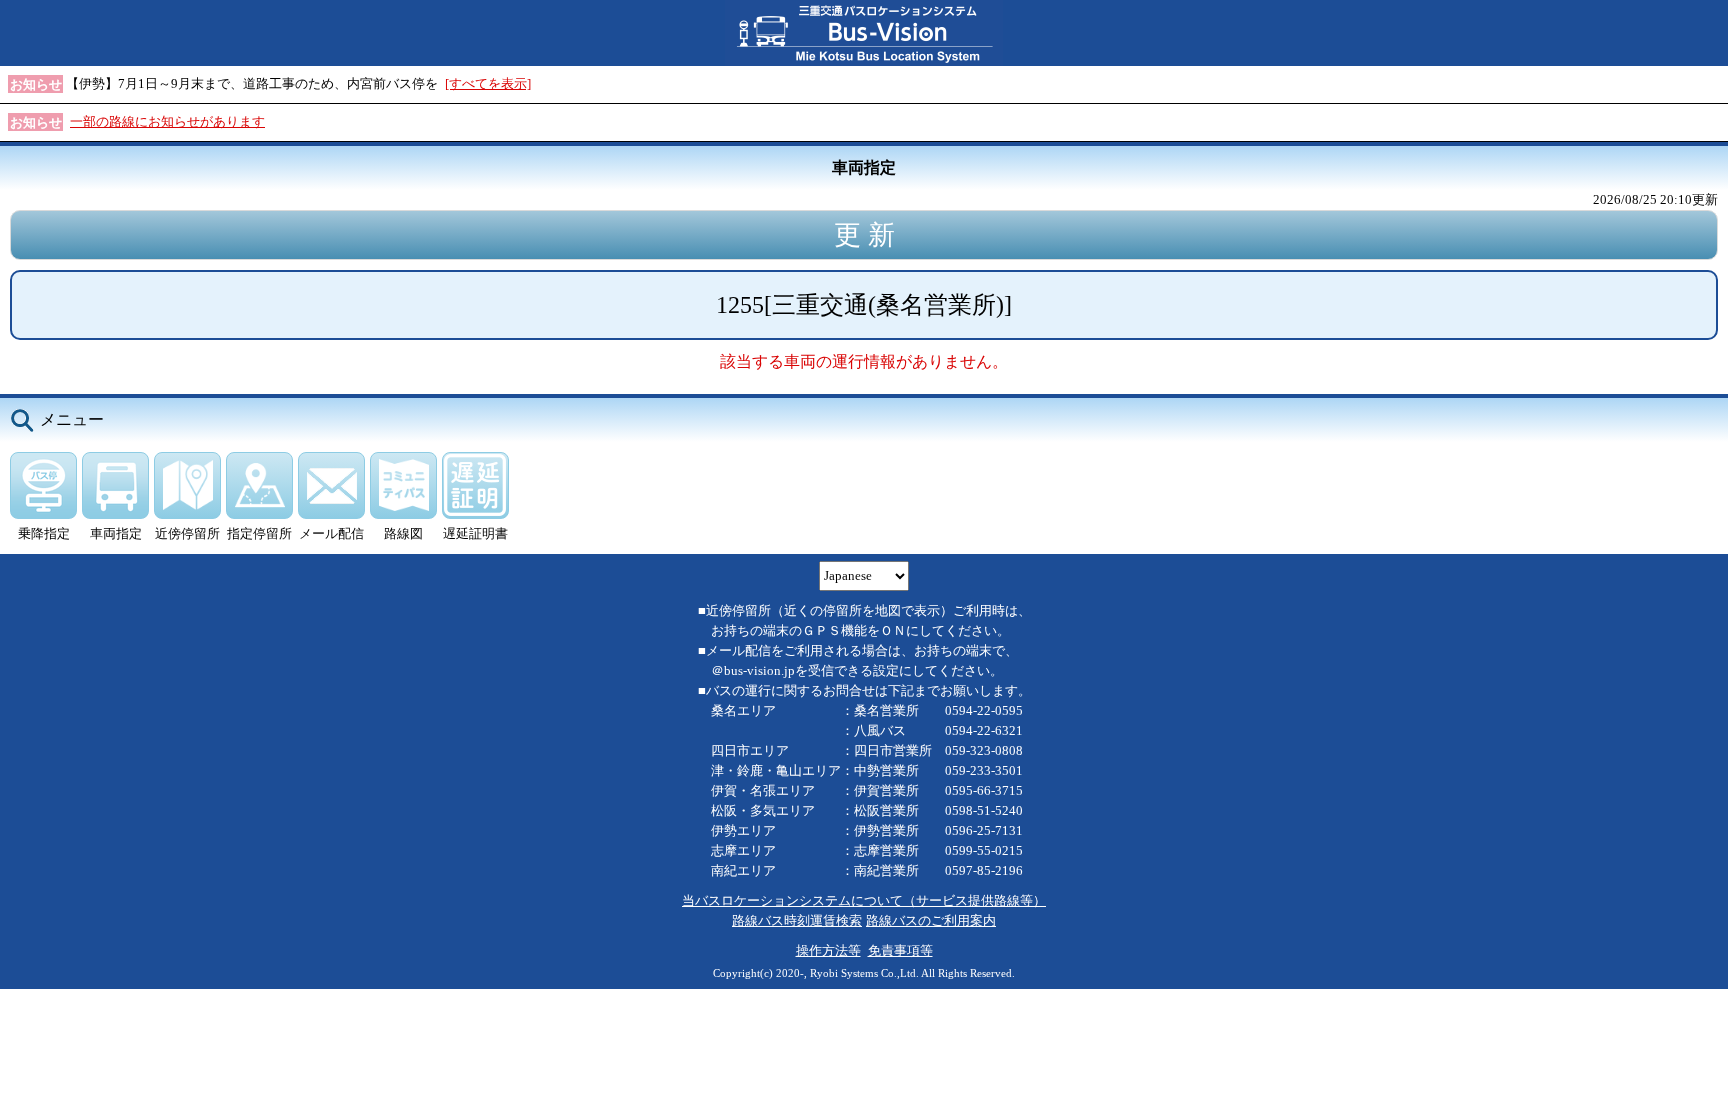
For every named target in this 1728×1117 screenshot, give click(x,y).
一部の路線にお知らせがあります (167, 121)
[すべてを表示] (488, 83)
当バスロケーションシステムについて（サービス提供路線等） (864, 900)
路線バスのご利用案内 (931, 920)
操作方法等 (828, 950)
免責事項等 (900, 950)
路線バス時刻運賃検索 (797, 920)
